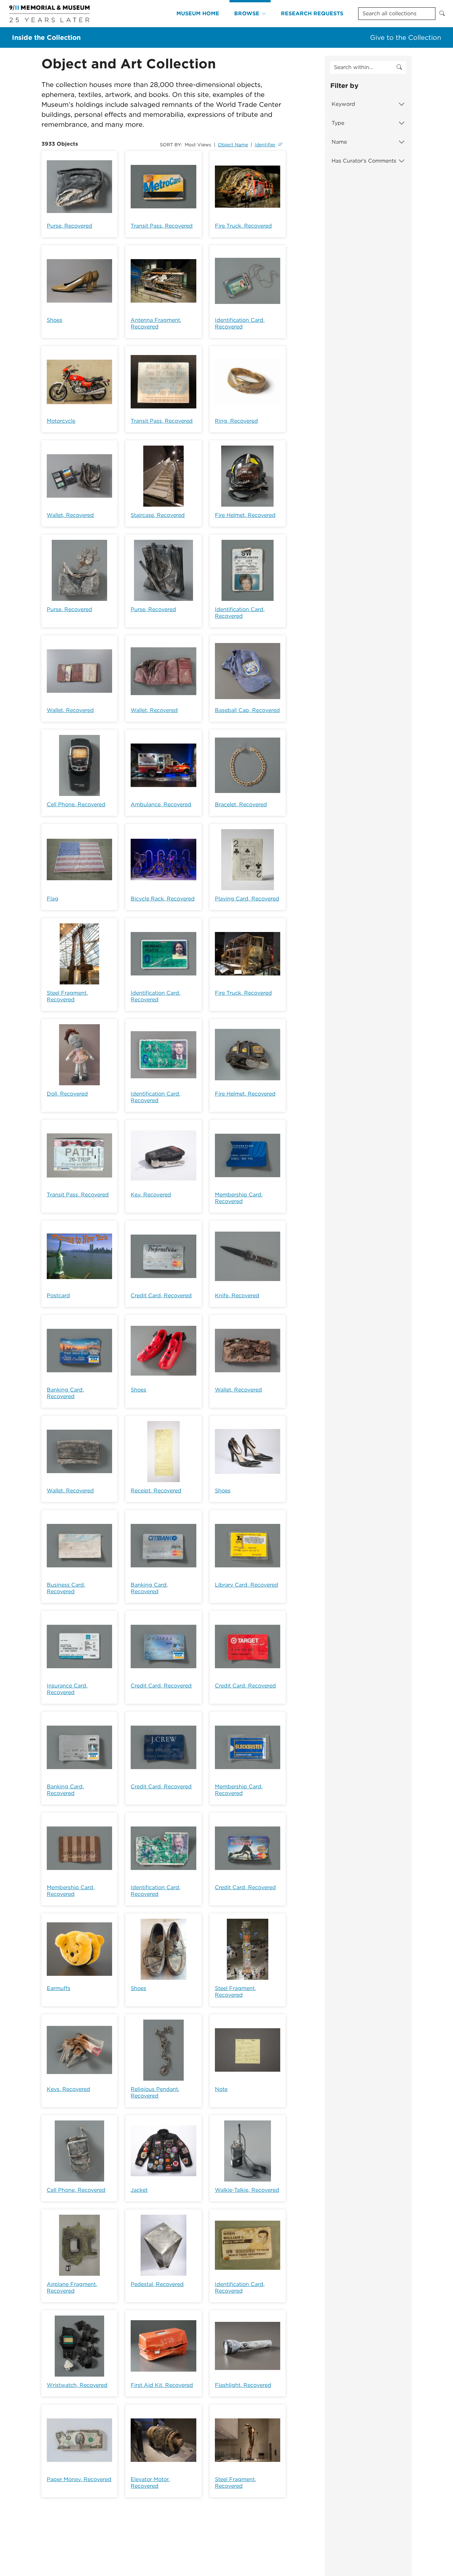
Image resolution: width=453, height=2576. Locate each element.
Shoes (55, 320)
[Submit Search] (442, 14)
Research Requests (312, 13)
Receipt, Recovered (156, 1491)
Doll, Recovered (67, 1094)
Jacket (139, 2190)
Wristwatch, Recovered (77, 2385)
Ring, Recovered (236, 421)
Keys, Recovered (68, 2089)
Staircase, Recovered (158, 515)
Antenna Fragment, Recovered (156, 323)
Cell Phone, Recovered (76, 804)
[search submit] (399, 67)
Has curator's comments (364, 161)
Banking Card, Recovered (65, 1393)
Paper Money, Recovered (79, 2479)
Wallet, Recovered (70, 515)
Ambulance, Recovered (161, 804)
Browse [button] (247, 13)
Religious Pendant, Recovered (155, 2092)
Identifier (265, 145)
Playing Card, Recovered (247, 899)
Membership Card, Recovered (239, 1198)
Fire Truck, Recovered (243, 226)
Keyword (343, 104)
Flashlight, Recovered (243, 2385)
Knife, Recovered (237, 1295)
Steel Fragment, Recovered (67, 996)
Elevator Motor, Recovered (150, 2483)
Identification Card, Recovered (240, 323)
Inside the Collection (46, 37)
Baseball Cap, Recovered (247, 710)
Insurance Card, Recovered (67, 1689)
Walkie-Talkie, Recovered (247, 2190)
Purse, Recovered (69, 226)
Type (338, 123)
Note (221, 2089)
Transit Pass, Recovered (162, 226)
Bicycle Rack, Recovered (163, 899)
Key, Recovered (151, 1195)
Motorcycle (61, 421)
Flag (53, 899)
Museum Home (198, 13)
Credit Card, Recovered (161, 1295)
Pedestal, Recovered (157, 2284)
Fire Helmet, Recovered (245, 515)
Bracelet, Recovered (241, 804)
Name (339, 142)
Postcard (58, 1295)
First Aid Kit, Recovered (162, 2385)
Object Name (233, 145)
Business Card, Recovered (66, 1588)
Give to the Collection (406, 37)
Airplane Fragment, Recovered (72, 2288)
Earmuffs (59, 1988)
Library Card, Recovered (247, 1585)
